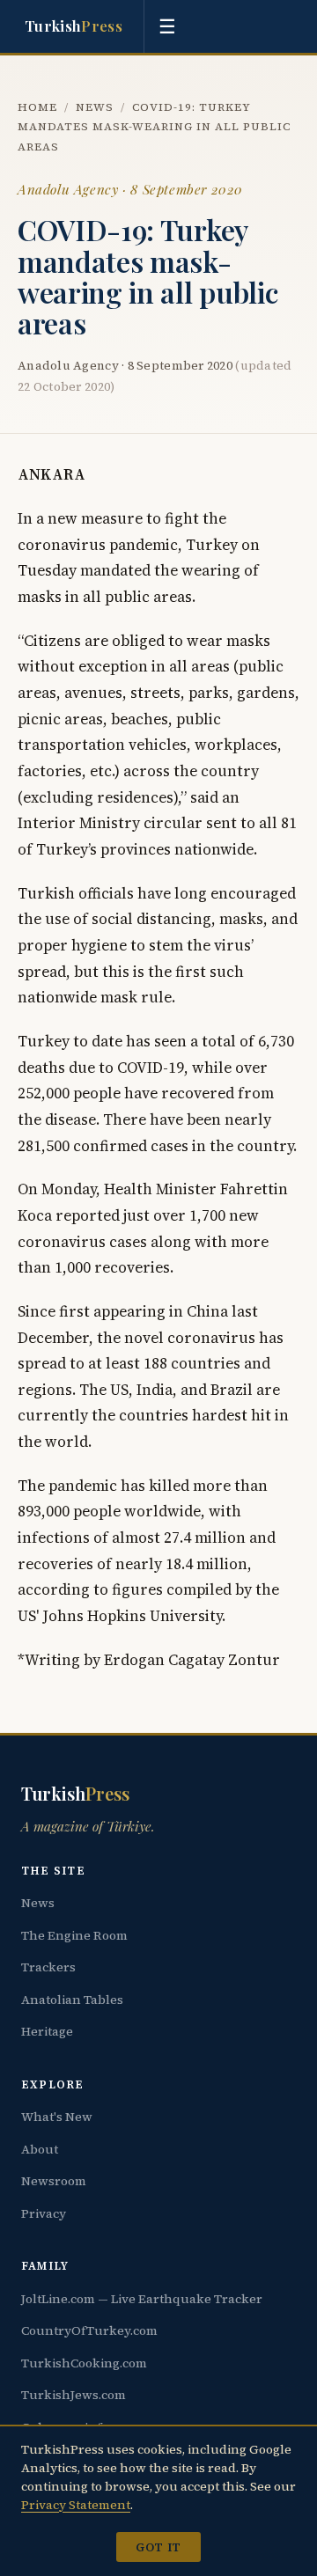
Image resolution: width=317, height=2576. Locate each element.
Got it (158, 2547)
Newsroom (54, 2181)
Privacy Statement (76, 2505)
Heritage (47, 2031)
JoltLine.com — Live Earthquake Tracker (142, 2299)
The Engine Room (74, 1935)
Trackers (48, 1967)
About (40, 2149)
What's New (57, 2117)
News (95, 107)
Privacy (44, 2213)
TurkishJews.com (74, 2395)
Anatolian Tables (72, 2000)
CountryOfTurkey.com (89, 2330)
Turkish (74, 26)
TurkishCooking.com (84, 2363)
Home (37, 107)
